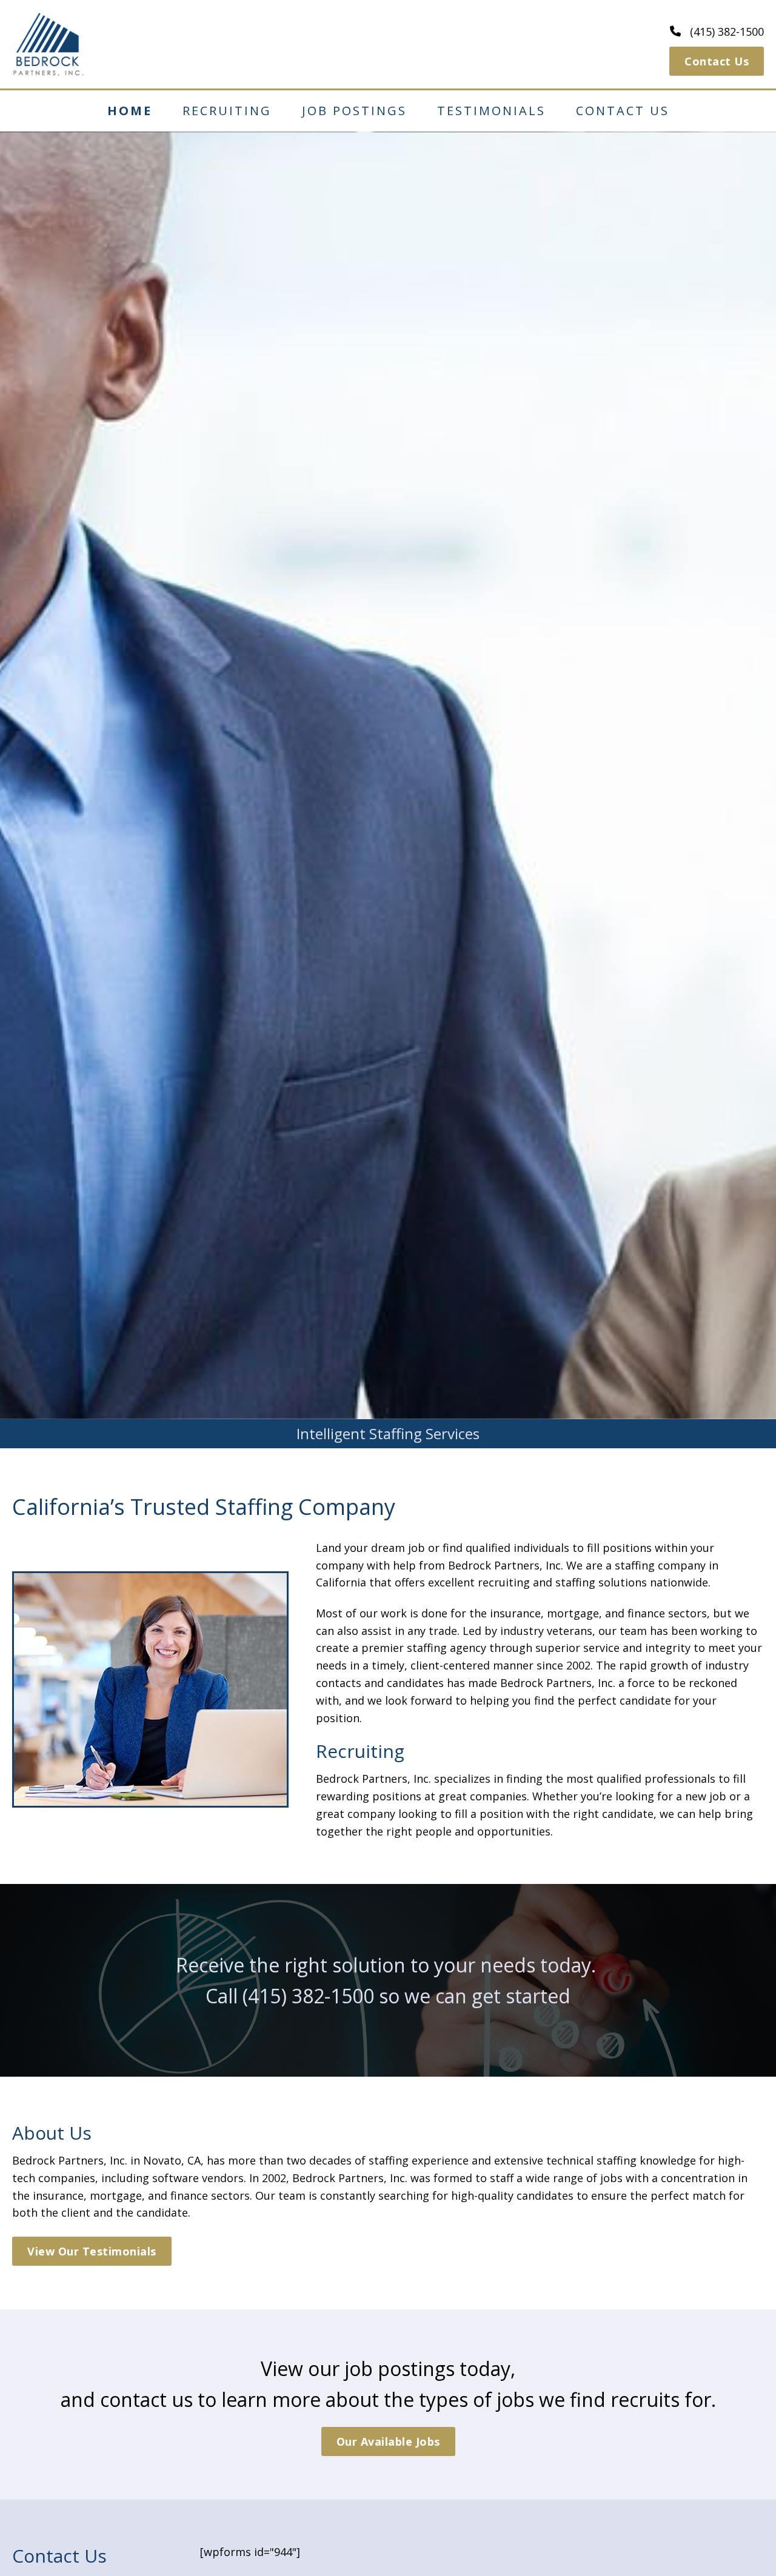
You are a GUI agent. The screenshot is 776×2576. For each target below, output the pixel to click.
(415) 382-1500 (308, 1996)
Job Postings (354, 111)
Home (130, 111)
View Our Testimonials (92, 2251)
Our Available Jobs (388, 2441)
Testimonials (491, 111)
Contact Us (717, 61)
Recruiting (227, 111)
